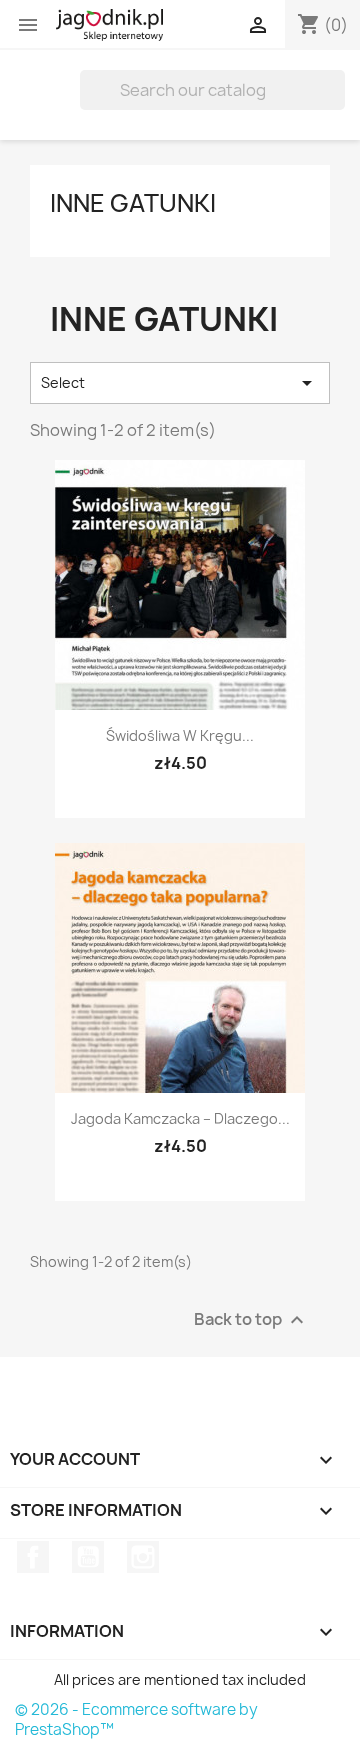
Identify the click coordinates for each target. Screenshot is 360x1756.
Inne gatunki (133, 203)
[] (337, 104)
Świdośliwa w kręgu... (180, 735)
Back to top (251, 1319)
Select (180, 383)
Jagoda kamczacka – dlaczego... (180, 1118)
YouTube (88, 1557)
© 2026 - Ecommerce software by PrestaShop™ (136, 1719)
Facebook (33, 1557)
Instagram (143, 1557)
